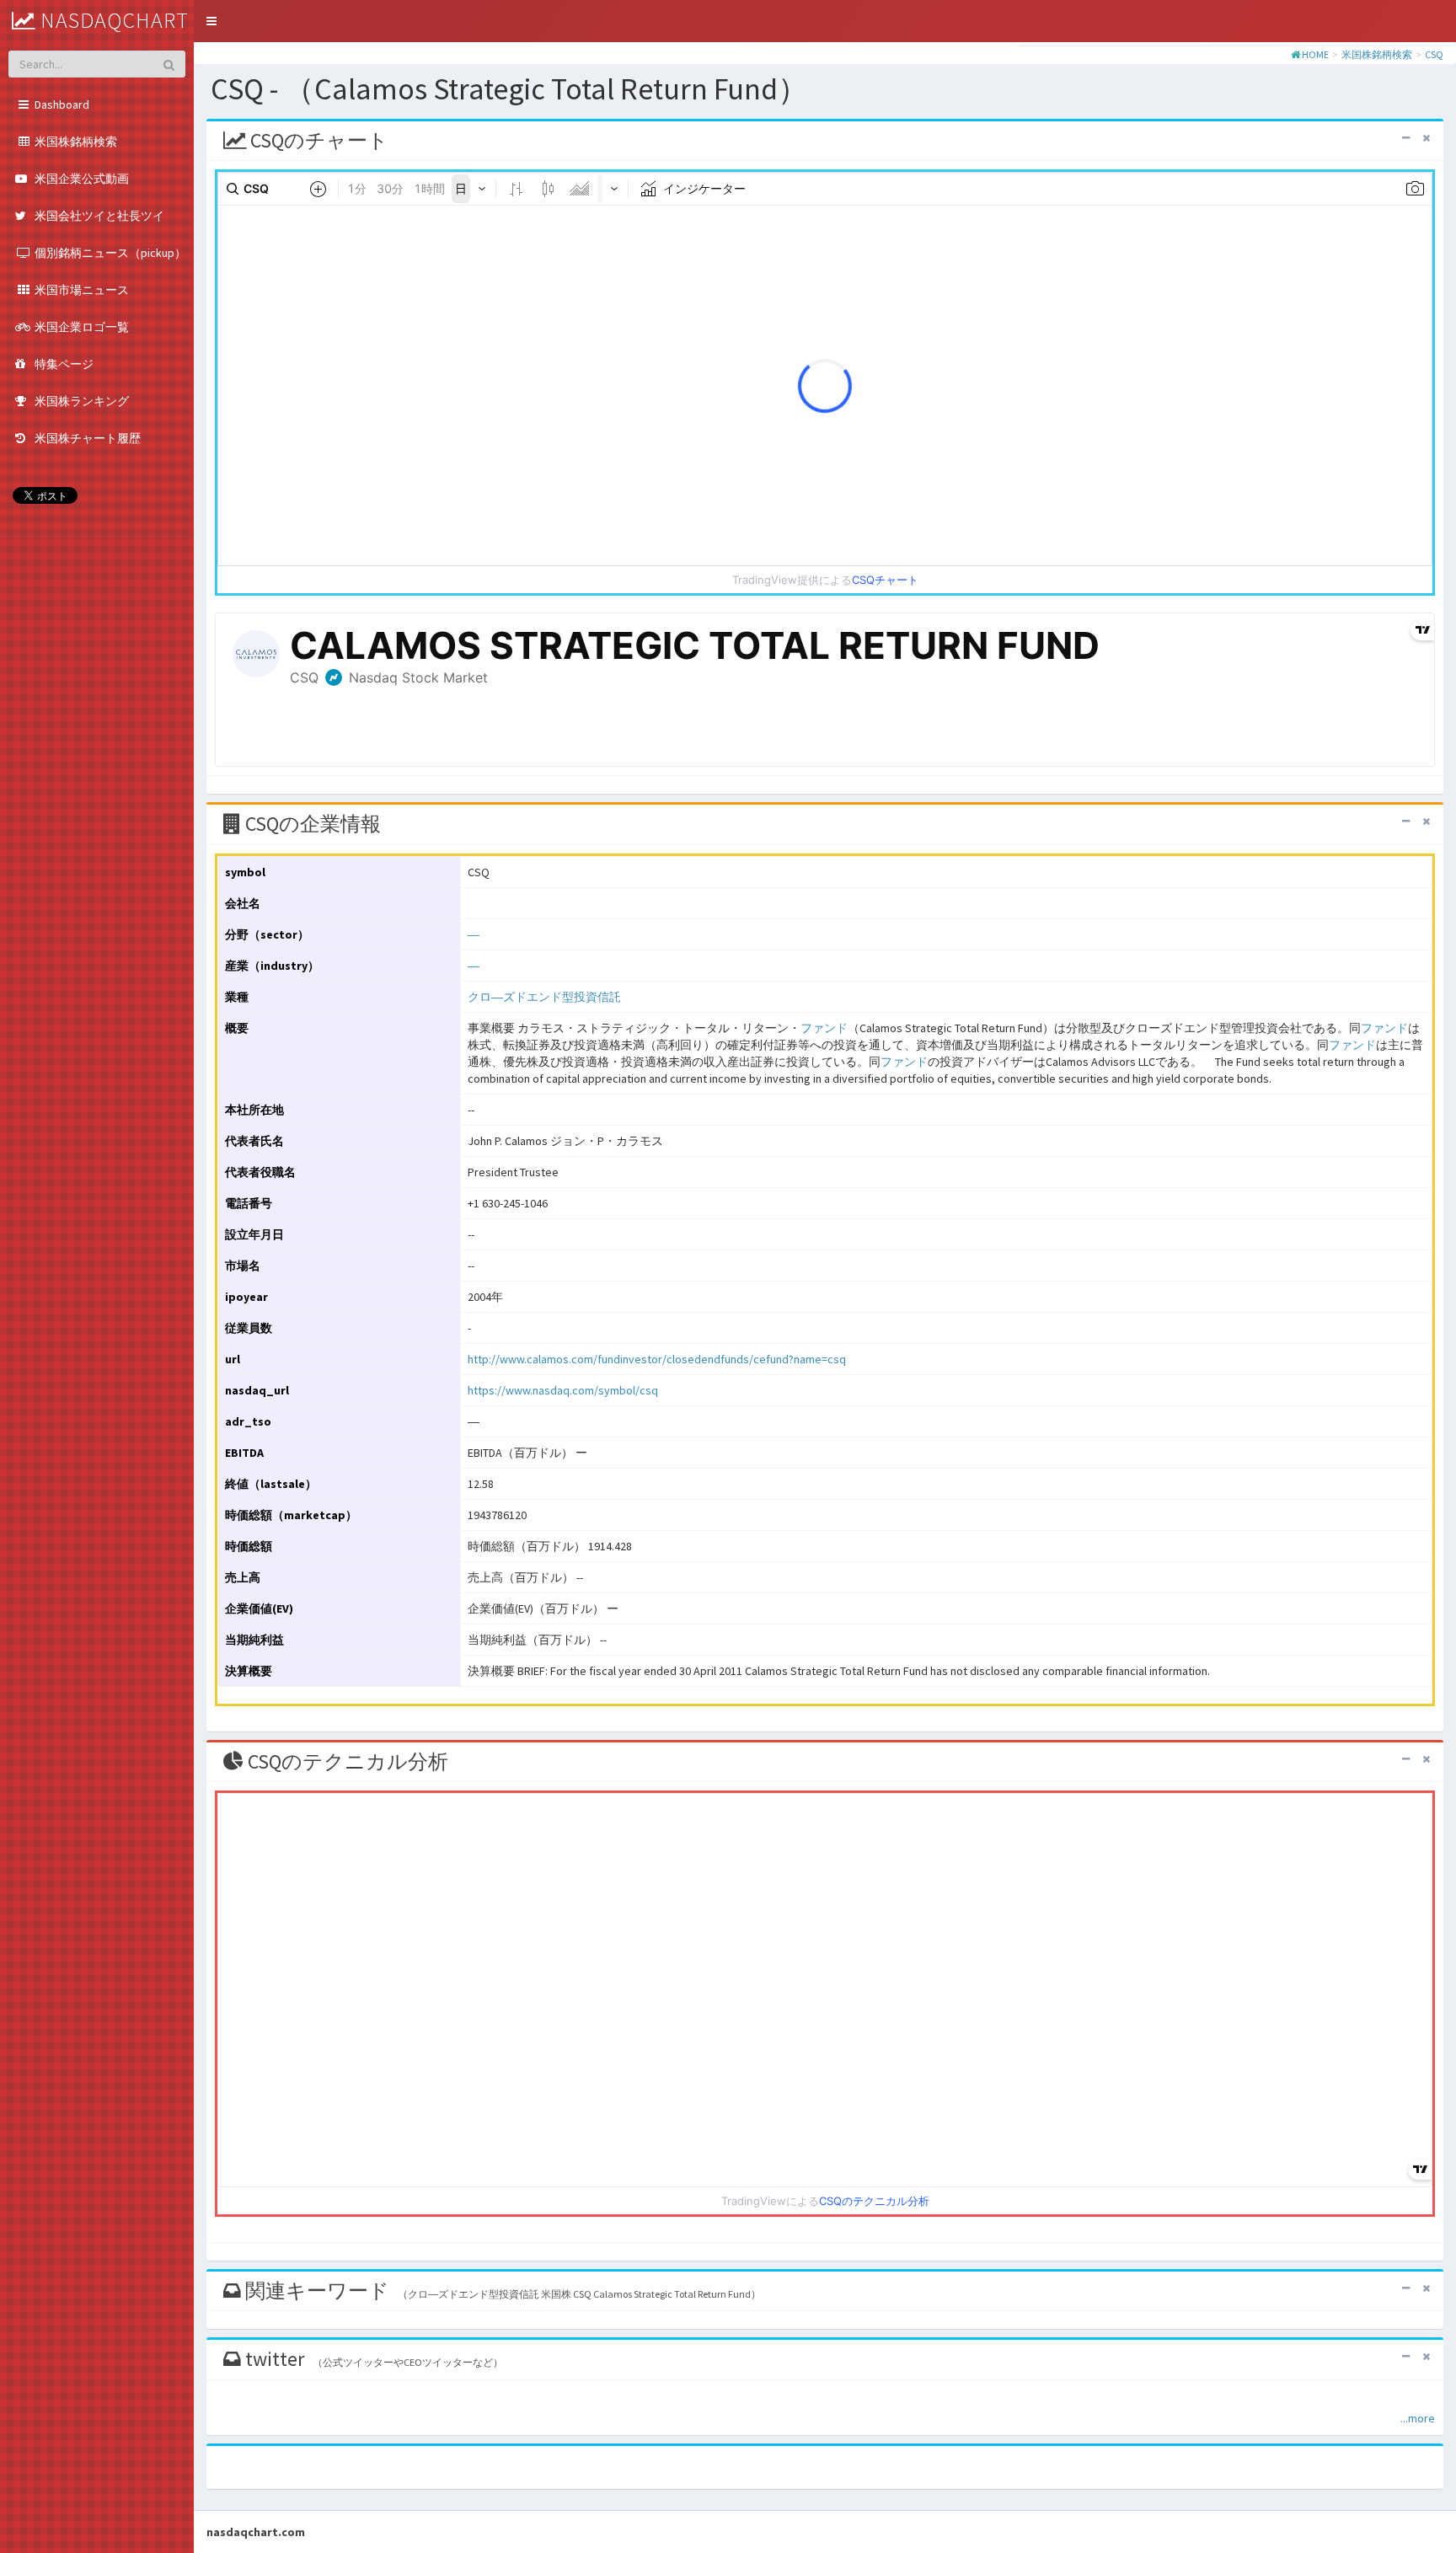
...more (1418, 2418)
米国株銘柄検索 (1377, 54)
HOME (1315, 54)
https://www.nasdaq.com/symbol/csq (563, 1390)
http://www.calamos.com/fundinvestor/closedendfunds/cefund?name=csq (657, 1359)
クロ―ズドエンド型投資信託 (544, 997)
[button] (211, 21)
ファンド (824, 1028)
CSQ (1434, 54)
